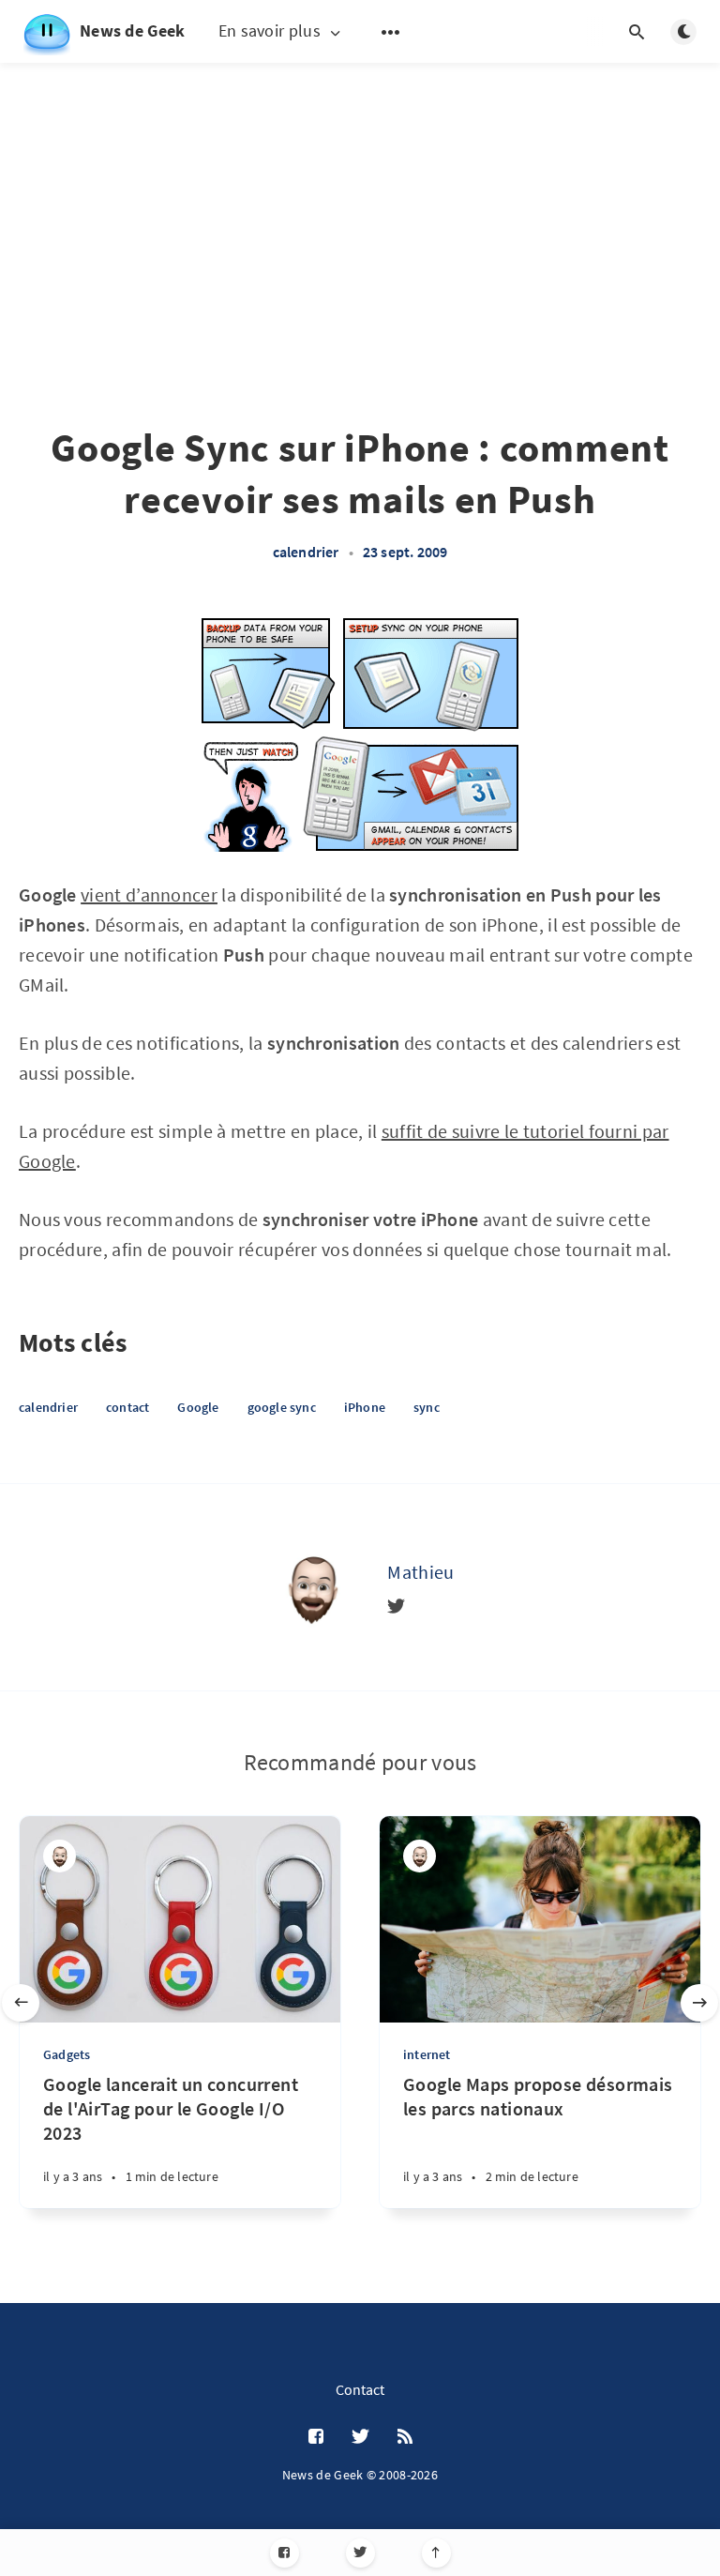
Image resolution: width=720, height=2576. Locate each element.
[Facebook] (285, 2553)
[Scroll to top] (436, 2553)
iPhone (365, 1407)
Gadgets (67, 2054)
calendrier (306, 552)
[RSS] (405, 2437)
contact (127, 1407)
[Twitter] (360, 2553)
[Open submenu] (391, 32)
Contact (360, 2389)
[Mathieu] (312, 1587)
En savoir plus (270, 31)
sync (427, 1407)
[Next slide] (699, 2003)
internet (427, 2054)
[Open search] (637, 32)
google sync (282, 1407)
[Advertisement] (360, 197)
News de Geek (133, 30)
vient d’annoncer (149, 894)
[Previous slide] (21, 2003)
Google (198, 1407)
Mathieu (420, 1572)
